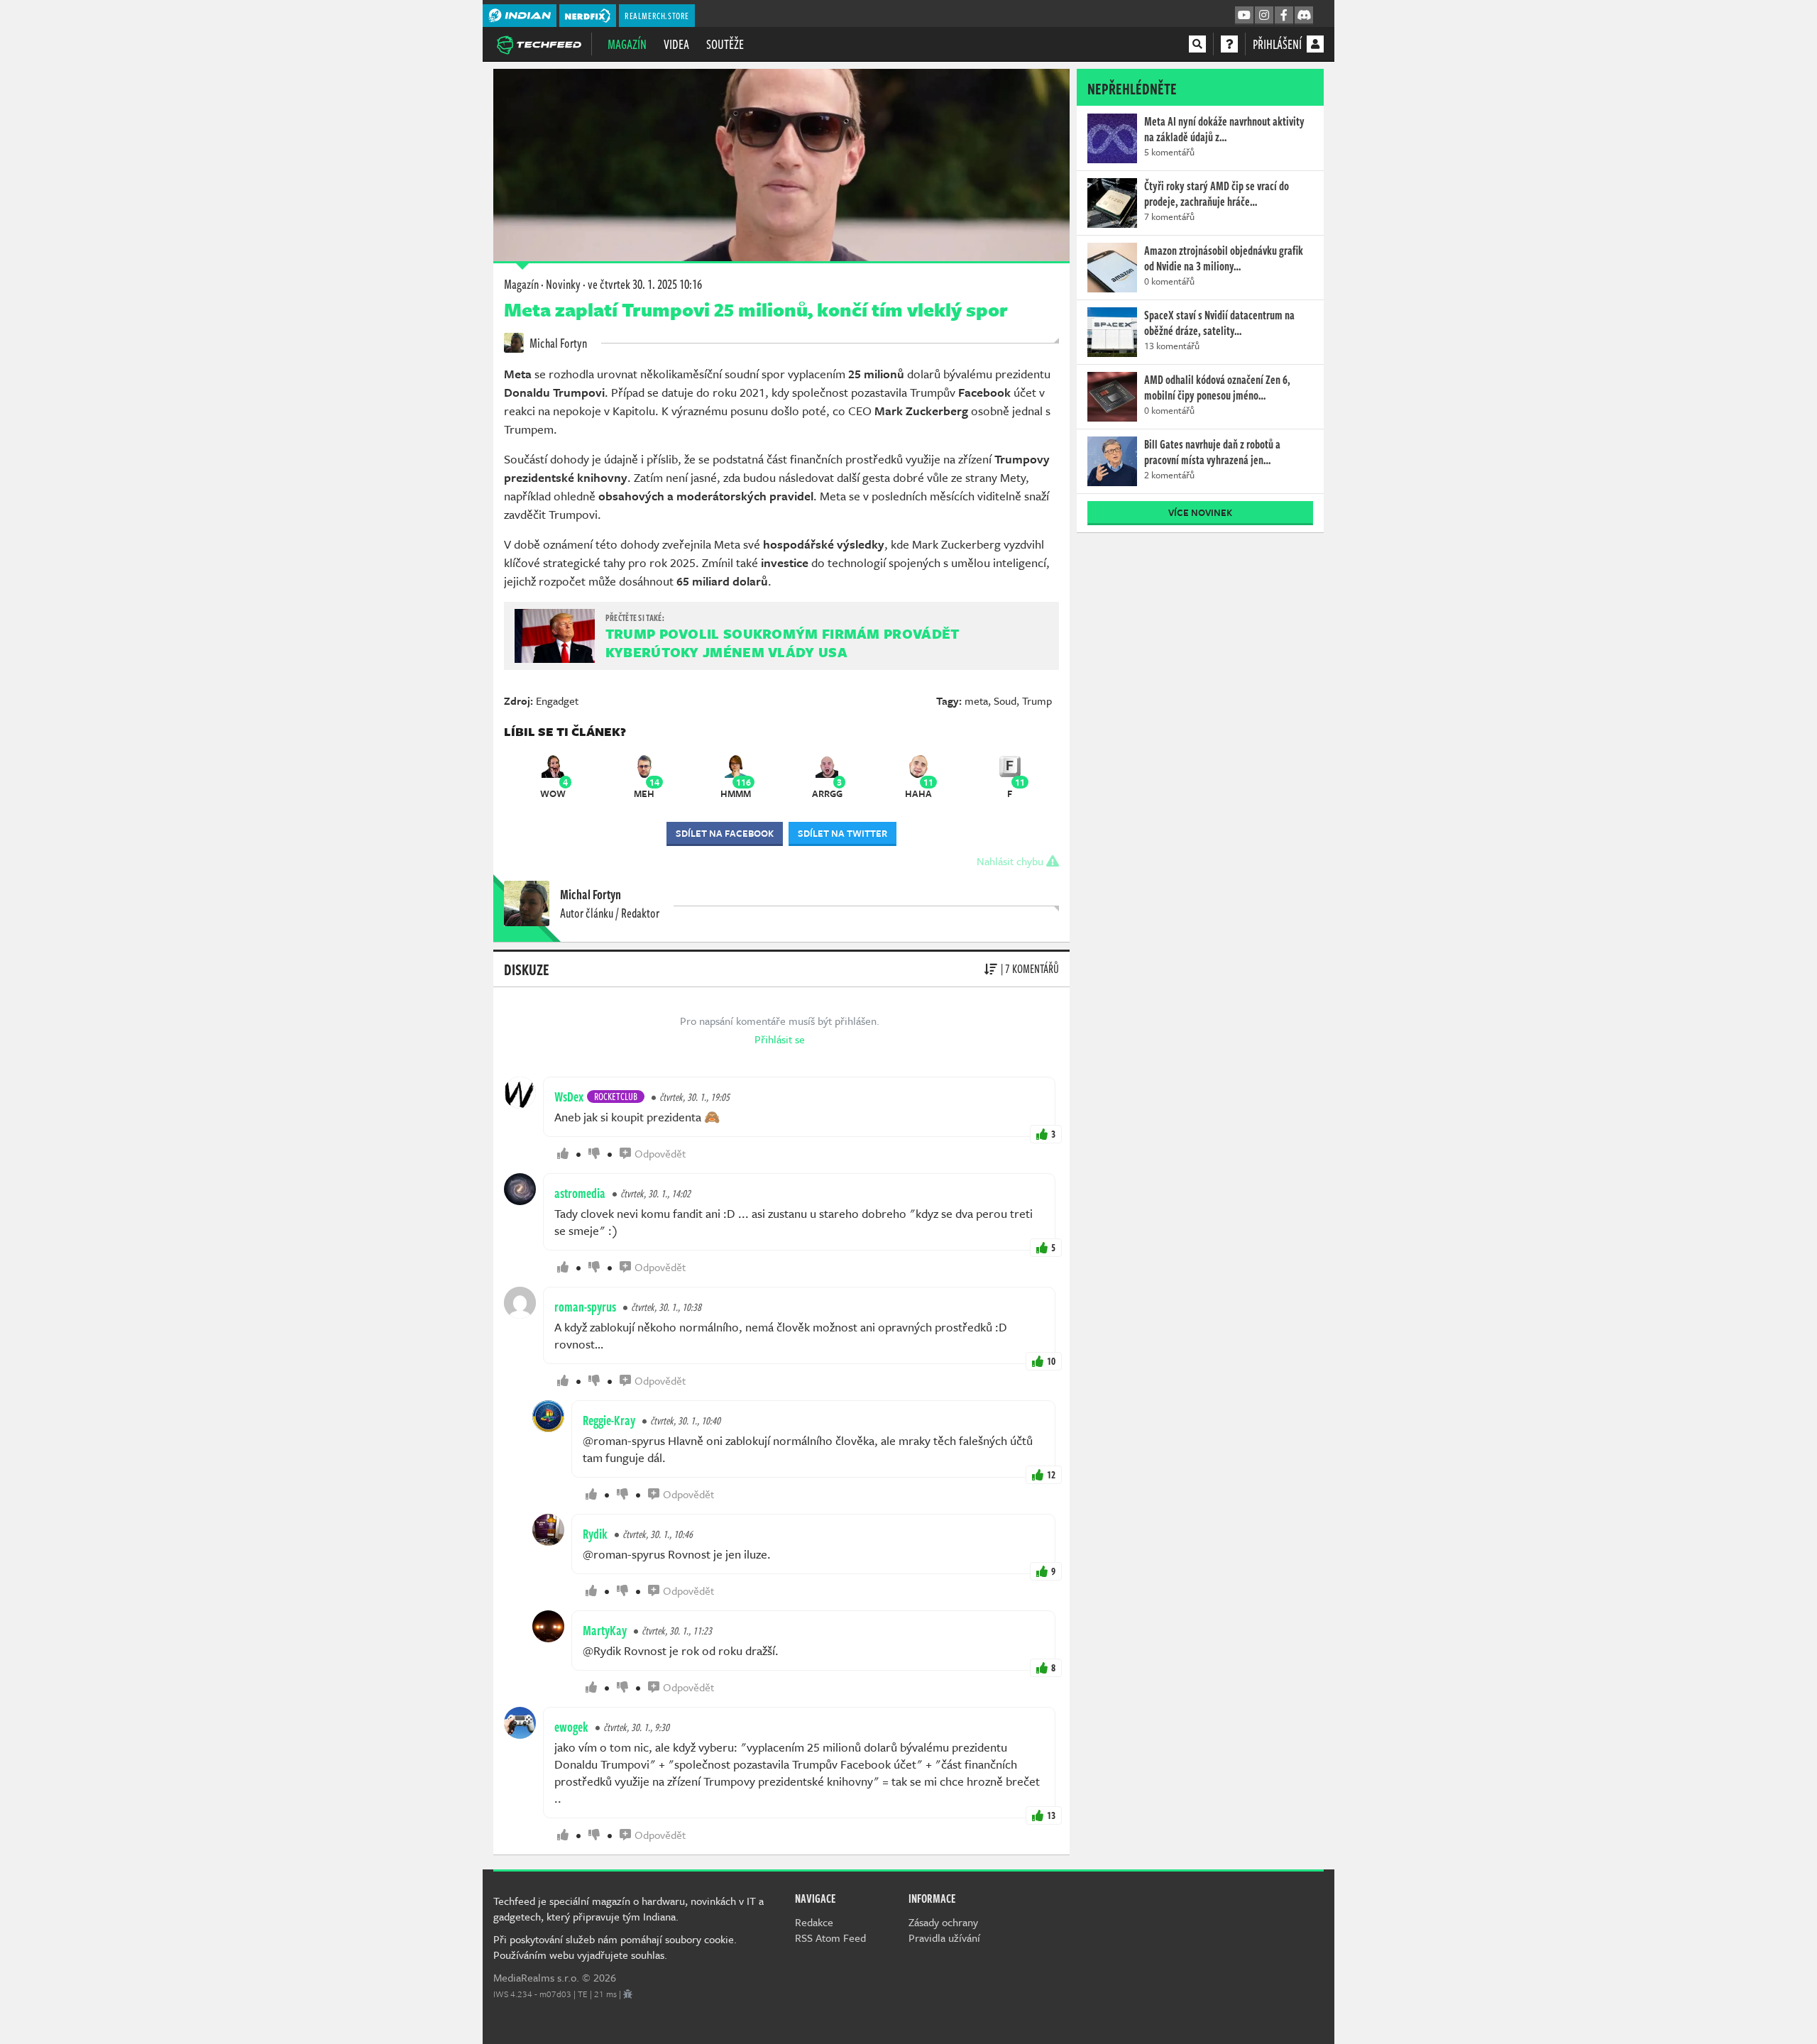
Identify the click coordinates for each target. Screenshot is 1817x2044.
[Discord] (1304, 16)
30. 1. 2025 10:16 (645, 284)
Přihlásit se (780, 1039)
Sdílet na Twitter (842, 833)
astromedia (580, 1193)
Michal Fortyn (557, 343)
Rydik (595, 1534)
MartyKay (605, 1630)
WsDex (569, 1097)
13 (1051, 1815)
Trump (1037, 700)
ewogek (571, 1727)
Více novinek (1200, 512)
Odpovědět (660, 1153)
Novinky (563, 284)
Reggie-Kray (609, 1420)
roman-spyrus (585, 1307)
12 (1051, 1474)
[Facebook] (1284, 16)
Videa (676, 44)
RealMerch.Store (657, 16)
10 (1051, 1361)
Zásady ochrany (943, 1922)
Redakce (814, 1922)
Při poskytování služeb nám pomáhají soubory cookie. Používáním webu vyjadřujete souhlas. (615, 1947)
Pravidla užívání (944, 1938)
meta (976, 700)
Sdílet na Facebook (725, 833)
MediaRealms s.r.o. (536, 1977)
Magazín (627, 44)
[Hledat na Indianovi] (1197, 44)
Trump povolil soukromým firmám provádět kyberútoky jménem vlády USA (783, 643)
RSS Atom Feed (830, 1938)
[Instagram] (1264, 16)
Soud (1005, 700)
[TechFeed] (539, 43)
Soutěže (725, 44)
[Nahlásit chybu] (628, 1994)
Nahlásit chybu (1011, 861)
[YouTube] (1244, 16)
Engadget (557, 700)
